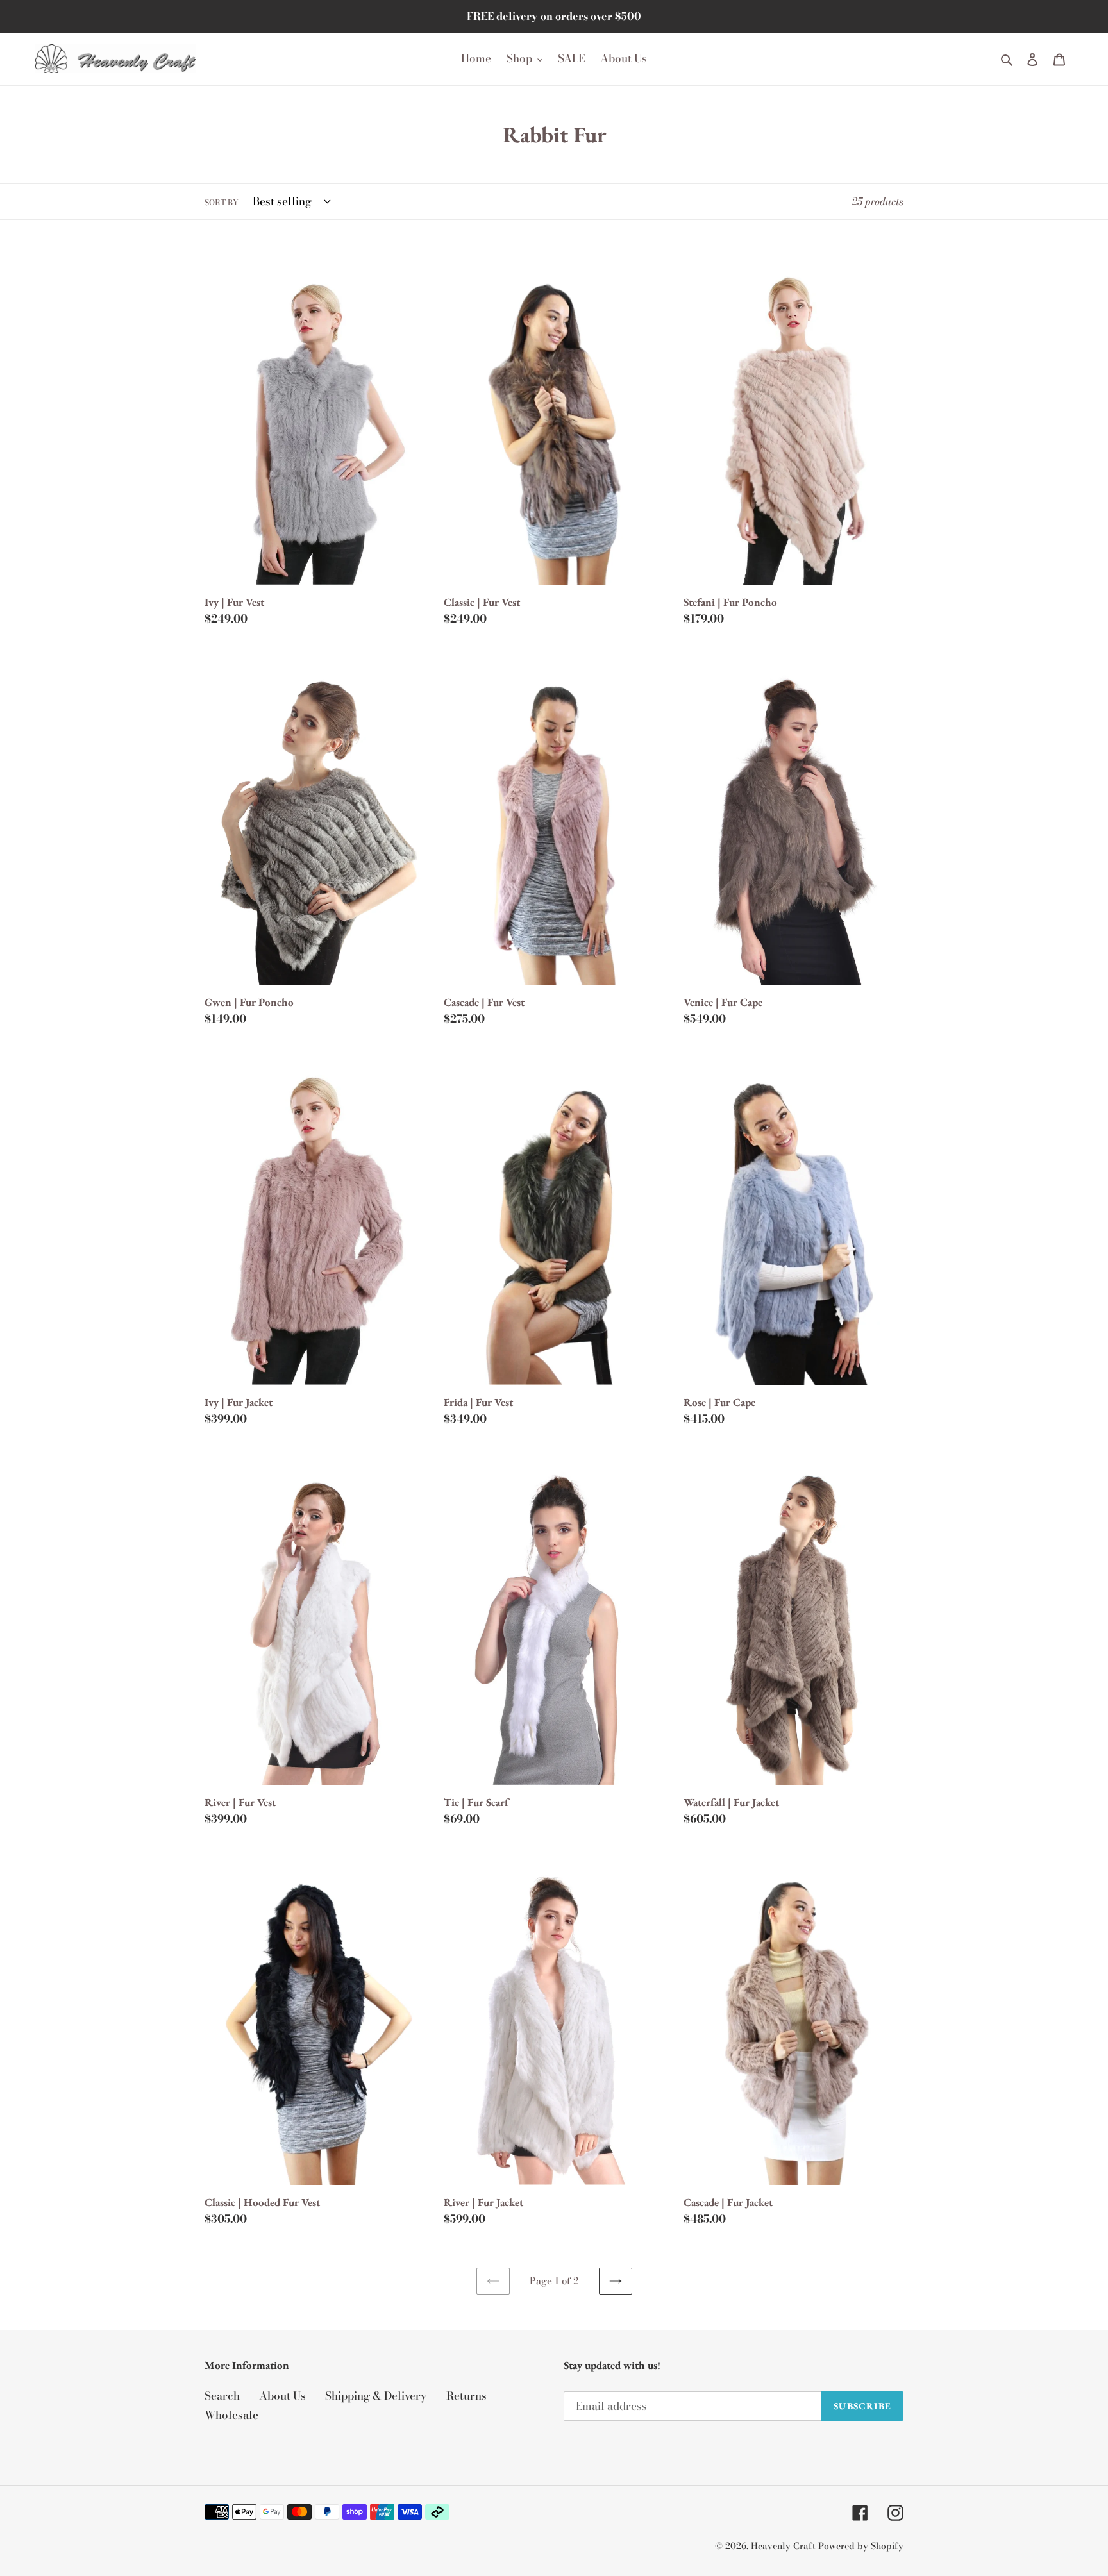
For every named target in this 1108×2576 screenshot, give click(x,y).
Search (222, 2396)
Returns (466, 2396)
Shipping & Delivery (376, 2396)
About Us (282, 2396)
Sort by (222, 203)
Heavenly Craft (783, 2546)
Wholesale (231, 2415)
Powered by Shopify (861, 2546)
